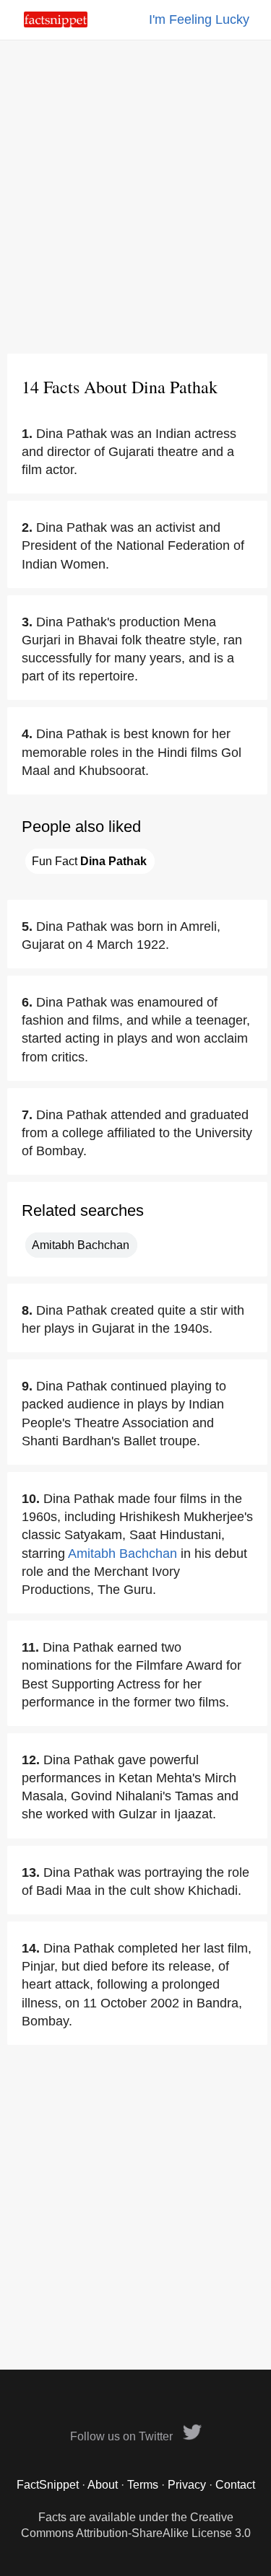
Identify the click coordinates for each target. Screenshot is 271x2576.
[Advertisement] (135, 197)
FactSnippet (48, 2485)
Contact (235, 2485)
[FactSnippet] (56, 23)
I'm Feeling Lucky (199, 19)
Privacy (187, 2485)
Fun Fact (89, 861)
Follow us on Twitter (123, 2436)
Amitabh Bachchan (81, 1245)
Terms (143, 2485)
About (103, 2485)
